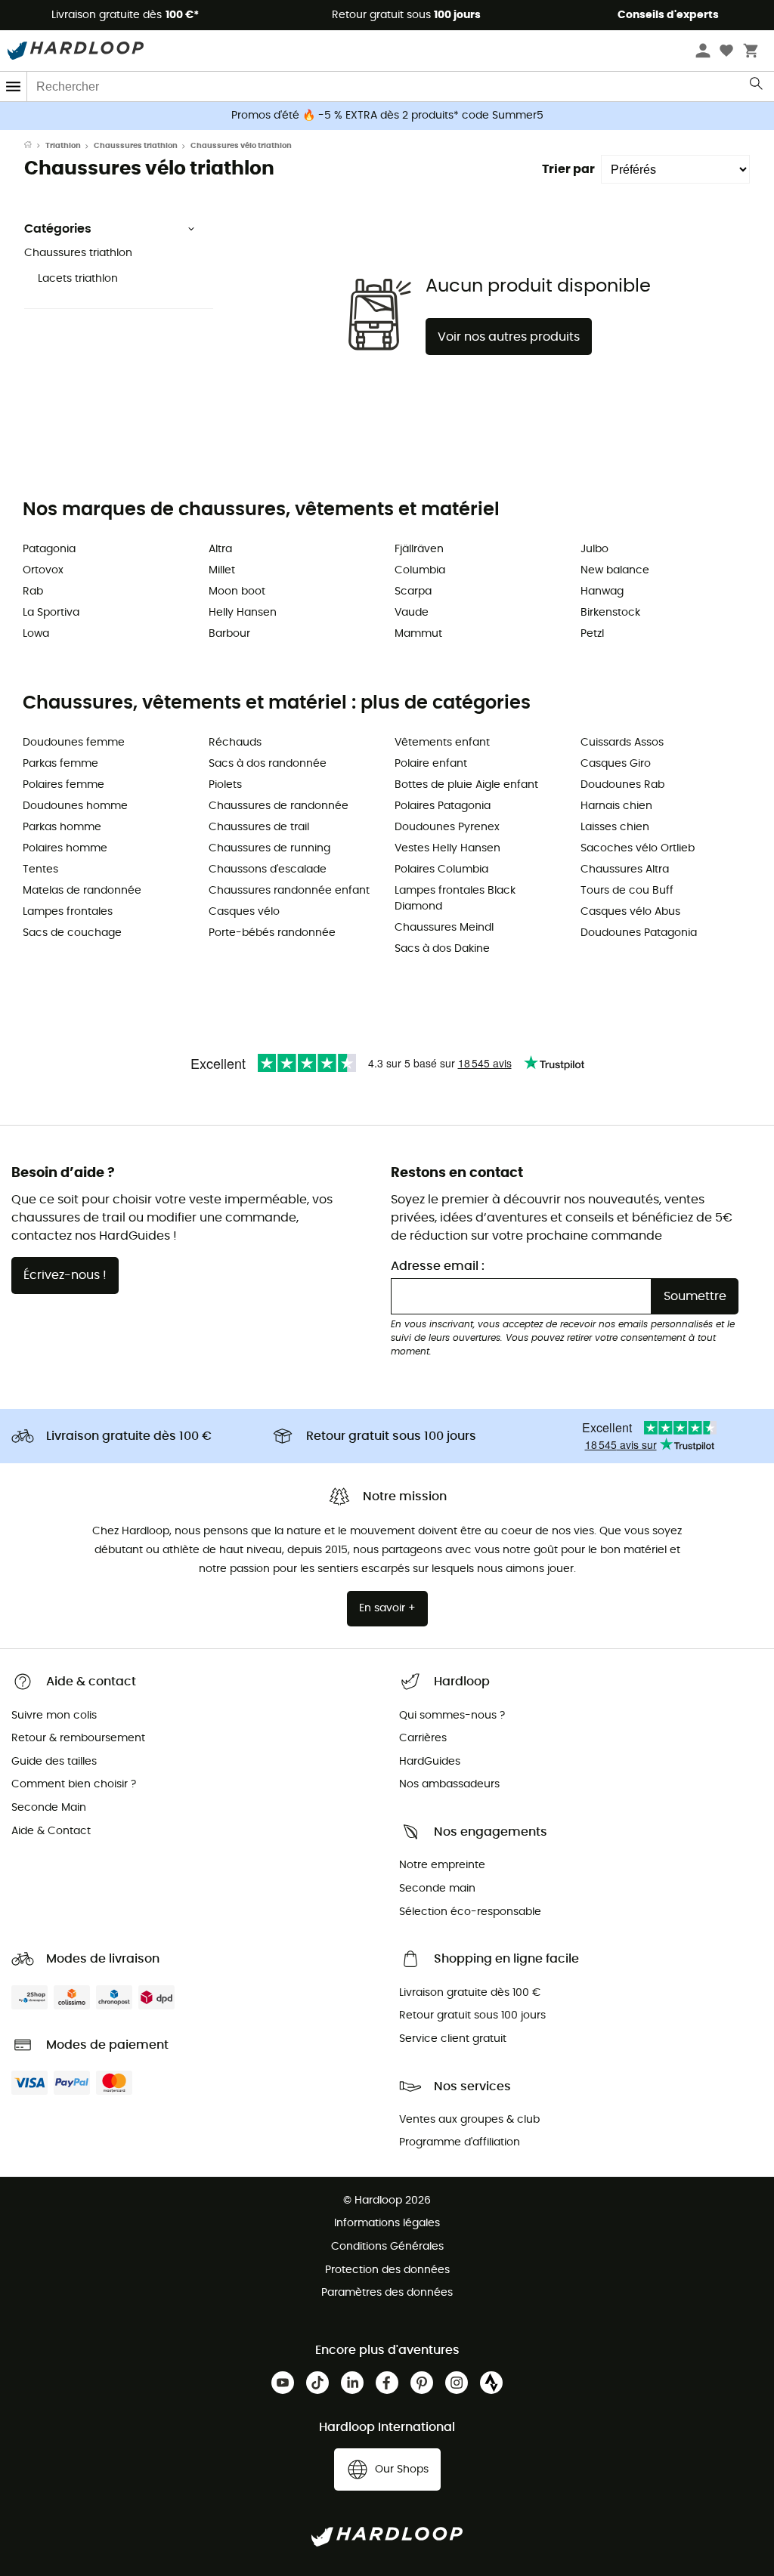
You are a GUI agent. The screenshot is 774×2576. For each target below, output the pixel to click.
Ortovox (43, 570)
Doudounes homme (75, 806)
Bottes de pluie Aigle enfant (466, 785)
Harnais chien (616, 806)
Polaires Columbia (441, 869)
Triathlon (63, 146)
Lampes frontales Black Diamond (455, 899)
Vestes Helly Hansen (447, 848)
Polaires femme (63, 785)
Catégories (58, 229)
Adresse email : (438, 1266)
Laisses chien (615, 827)
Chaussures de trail (259, 827)
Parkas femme (60, 764)
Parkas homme (62, 827)
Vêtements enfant (442, 743)
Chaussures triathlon (136, 146)
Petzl (592, 634)
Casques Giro (616, 764)
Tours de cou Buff (627, 891)
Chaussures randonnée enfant (289, 891)
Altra (220, 549)
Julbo (594, 549)
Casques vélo (244, 912)
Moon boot (237, 591)
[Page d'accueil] (35, 146)
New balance (615, 570)
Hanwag (602, 591)
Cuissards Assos (622, 743)
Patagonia (49, 549)
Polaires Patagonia (443, 806)
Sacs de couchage (72, 933)
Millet (222, 570)
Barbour (229, 634)
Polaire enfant (431, 764)
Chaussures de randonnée (279, 806)
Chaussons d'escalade (268, 869)
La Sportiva (51, 613)
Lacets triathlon (78, 279)
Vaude (412, 613)
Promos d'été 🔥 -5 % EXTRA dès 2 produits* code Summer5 (387, 116)
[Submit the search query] (757, 87)
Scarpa (413, 591)
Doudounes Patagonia (639, 933)
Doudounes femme (74, 743)
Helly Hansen (243, 613)
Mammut (418, 634)
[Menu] (14, 86)
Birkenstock (610, 613)
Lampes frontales (68, 912)
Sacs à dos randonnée (268, 764)
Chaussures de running (269, 848)
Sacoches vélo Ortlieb (638, 848)
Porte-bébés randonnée (272, 933)
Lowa (36, 634)
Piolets (225, 785)
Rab (33, 591)
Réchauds (235, 743)
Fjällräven (419, 549)
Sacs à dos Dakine (442, 949)
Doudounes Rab (622, 785)
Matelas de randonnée (82, 891)
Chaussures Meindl (444, 928)
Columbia (420, 570)
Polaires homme (65, 848)
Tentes (40, 869)
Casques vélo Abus (630, 912)
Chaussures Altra (625, 869)
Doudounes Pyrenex (447, 827)
